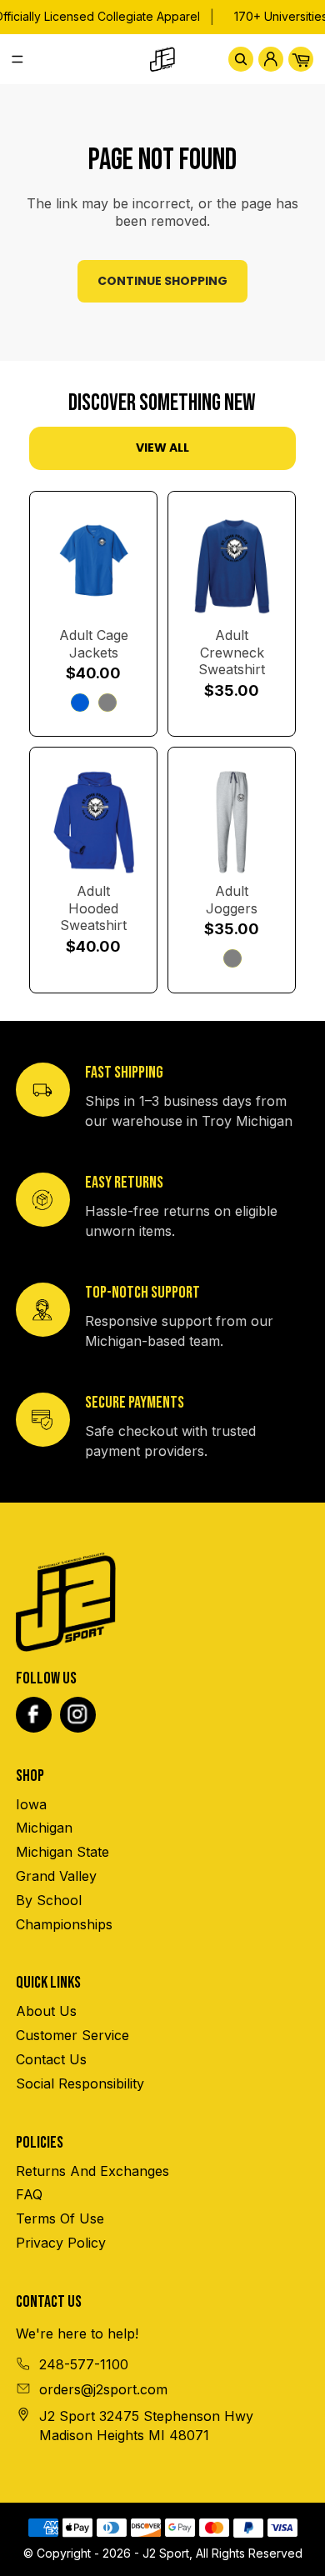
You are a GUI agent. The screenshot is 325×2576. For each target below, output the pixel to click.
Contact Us (51, 2059)
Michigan (44, 1828)
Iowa (31, 1804)
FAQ (29, 2194)
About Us (46, 2011)
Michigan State (62, 1852)
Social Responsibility (80, 2083)
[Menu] (24, 59)
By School (49, 1900)
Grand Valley (56, 1876)
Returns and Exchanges (92, 2171)
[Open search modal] (241, 59)
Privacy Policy (61, 2243)
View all (162, 448)
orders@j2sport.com (103, 2389)
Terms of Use (60, 2218)
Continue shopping (162, 281)
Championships (64, 1924)
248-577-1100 (84, 2364)
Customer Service (72, 2035)
